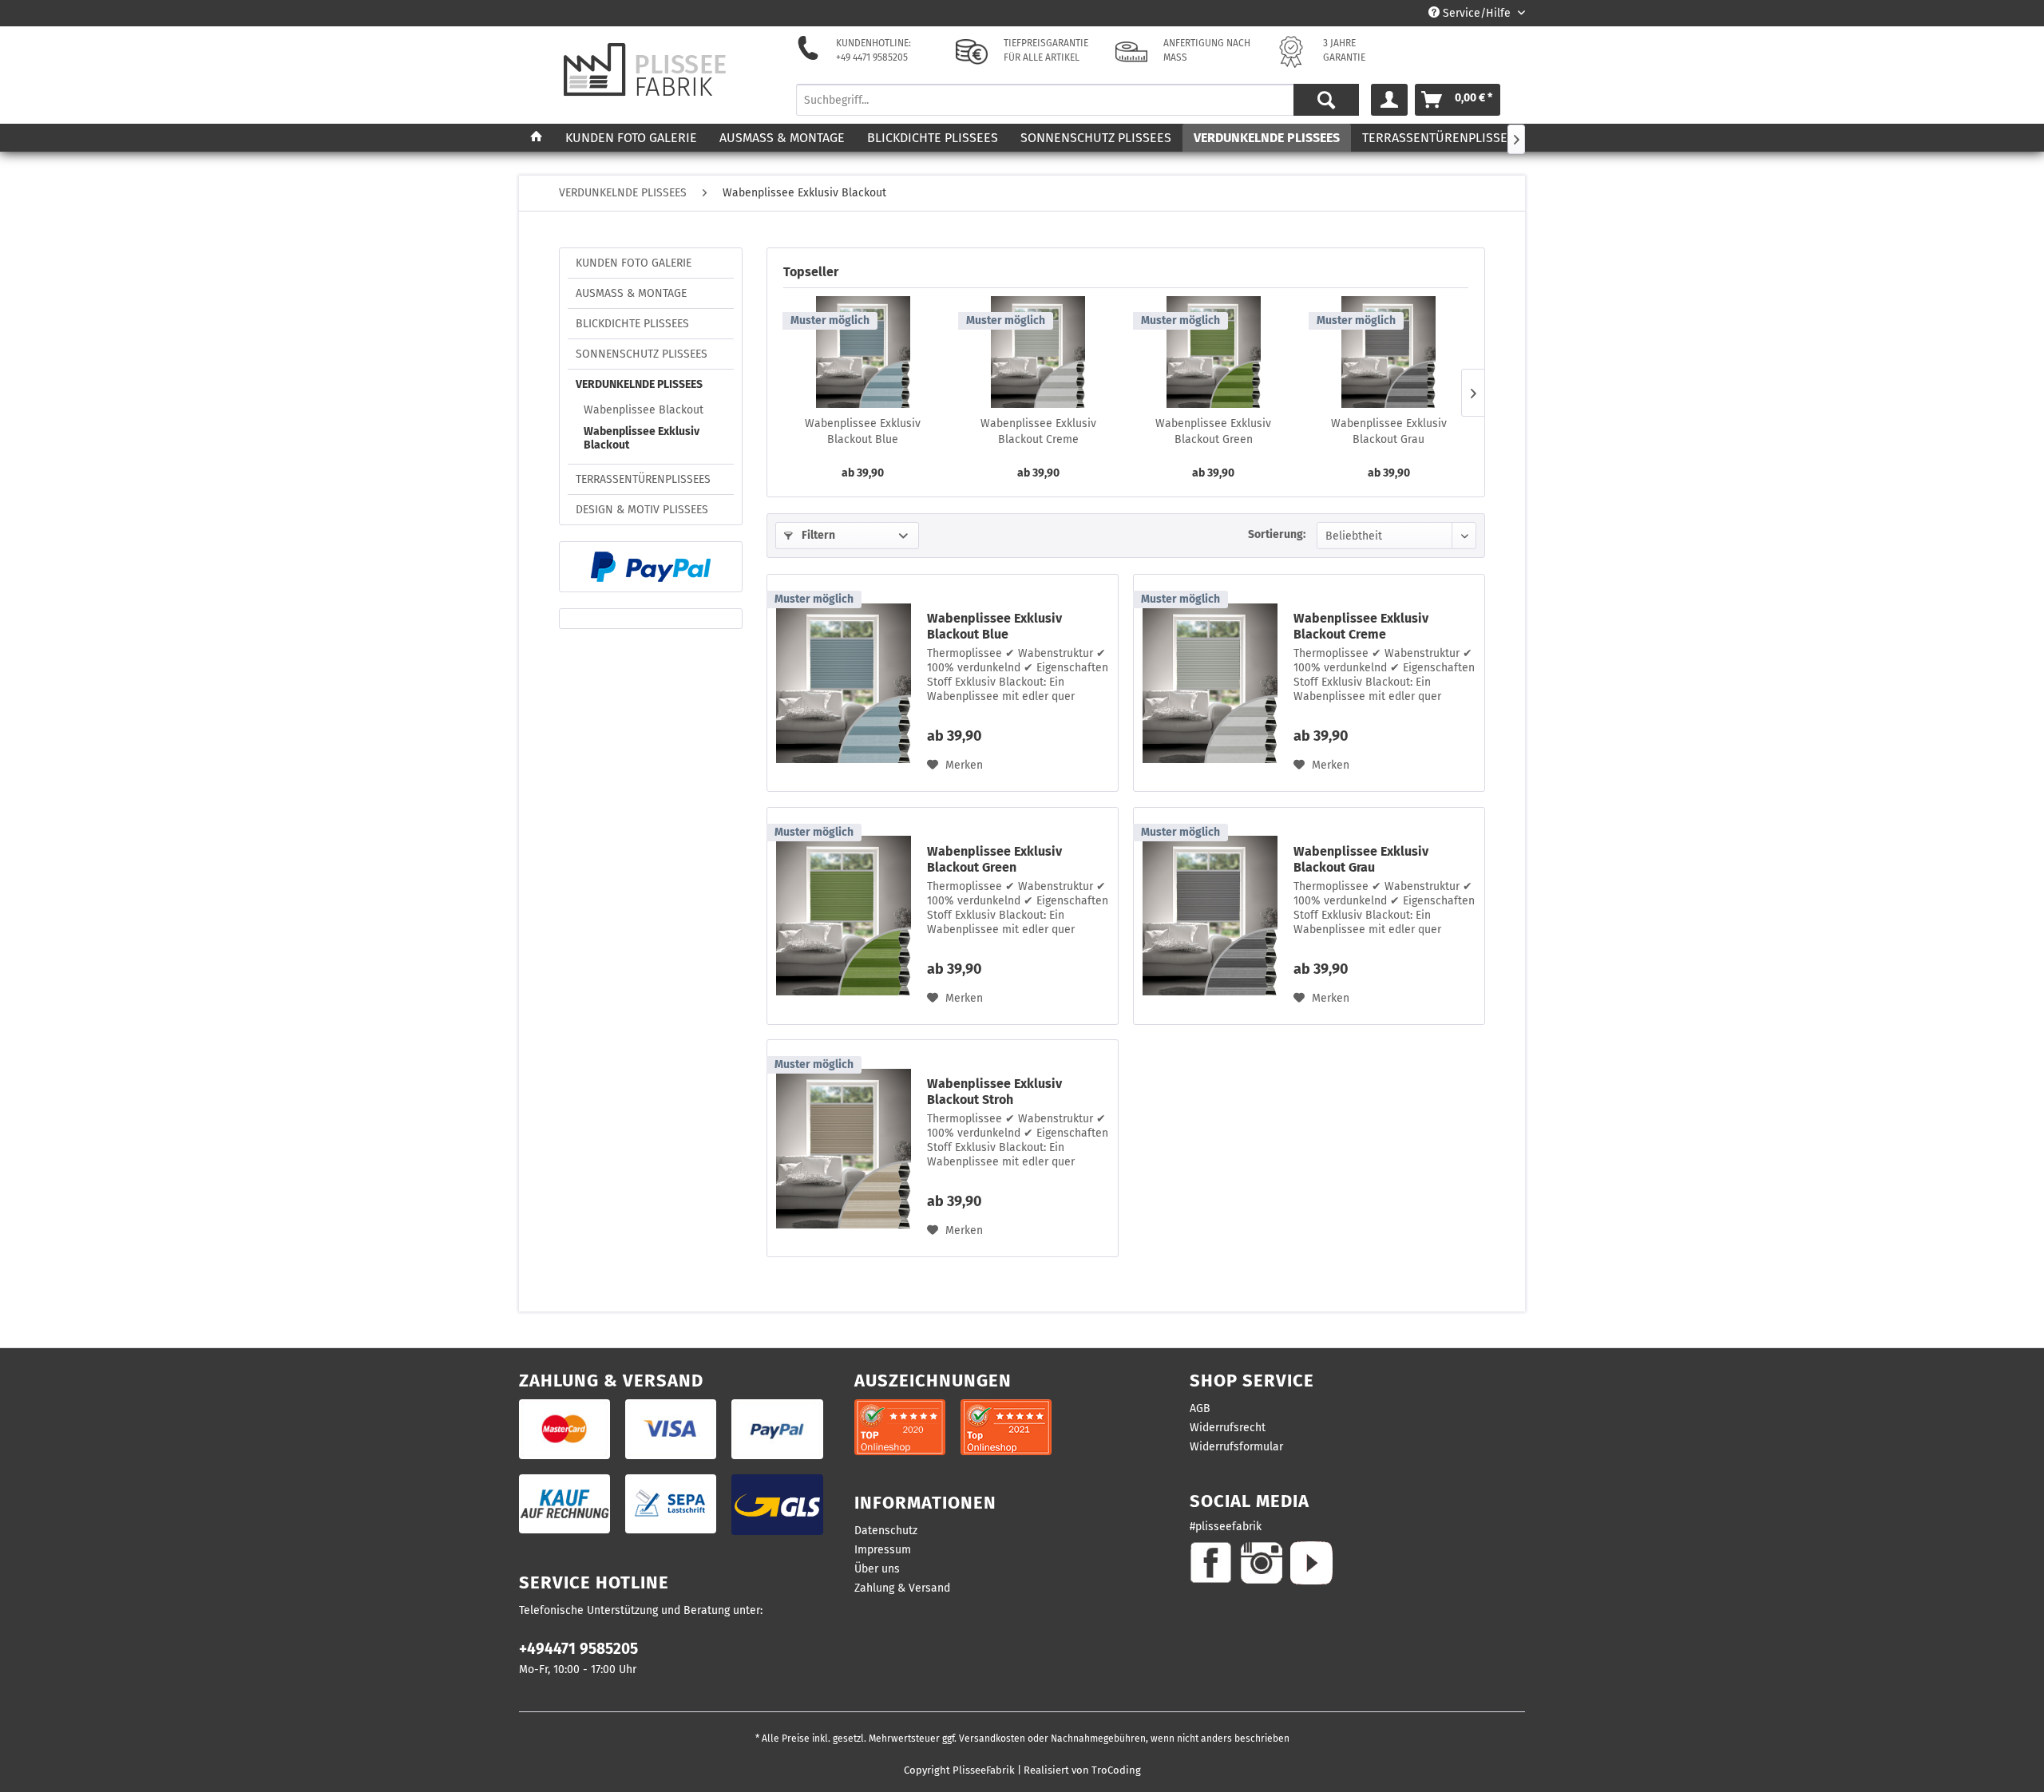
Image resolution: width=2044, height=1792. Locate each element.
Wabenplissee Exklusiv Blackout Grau (1389, 431)
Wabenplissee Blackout (644, 410)
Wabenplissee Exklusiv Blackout (642, 438)
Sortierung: (1277, 534)
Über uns (877, 1569)
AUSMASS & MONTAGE (631, 293)
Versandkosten (992, 1739)
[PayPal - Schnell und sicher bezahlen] (651, 567)
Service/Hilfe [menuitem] (1477, 13)
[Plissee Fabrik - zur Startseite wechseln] (645, 70)
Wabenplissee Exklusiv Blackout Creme (1038, 431)
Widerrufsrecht (1228, 1428)
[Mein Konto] (1389, 100)
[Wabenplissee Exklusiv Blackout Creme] (1039, 352)
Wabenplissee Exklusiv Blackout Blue (863, 431)
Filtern (817, 535)
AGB (1200, 1408)
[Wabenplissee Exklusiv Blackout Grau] (1389, 352)
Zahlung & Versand (902, 1588)
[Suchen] (1326, 100)
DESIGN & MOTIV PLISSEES (642, 510)
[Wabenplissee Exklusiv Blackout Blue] (863, 352)
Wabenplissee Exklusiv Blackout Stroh (994, 1092)
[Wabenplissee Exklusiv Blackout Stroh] (843, 1148)
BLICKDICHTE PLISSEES (632, 324)
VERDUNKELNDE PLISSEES (639, 384)
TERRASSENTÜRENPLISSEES (643, 479)
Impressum (883, 1550)
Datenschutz (886, 1531)
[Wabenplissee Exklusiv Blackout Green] (1214, 352)
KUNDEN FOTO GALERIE (634, 263)
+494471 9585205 (578, 1649)
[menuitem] (1078, 100)
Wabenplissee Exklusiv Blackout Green (1213, 431)
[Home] (537, 138)
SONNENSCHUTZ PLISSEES (642, 354)
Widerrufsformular (1236, 1447)
